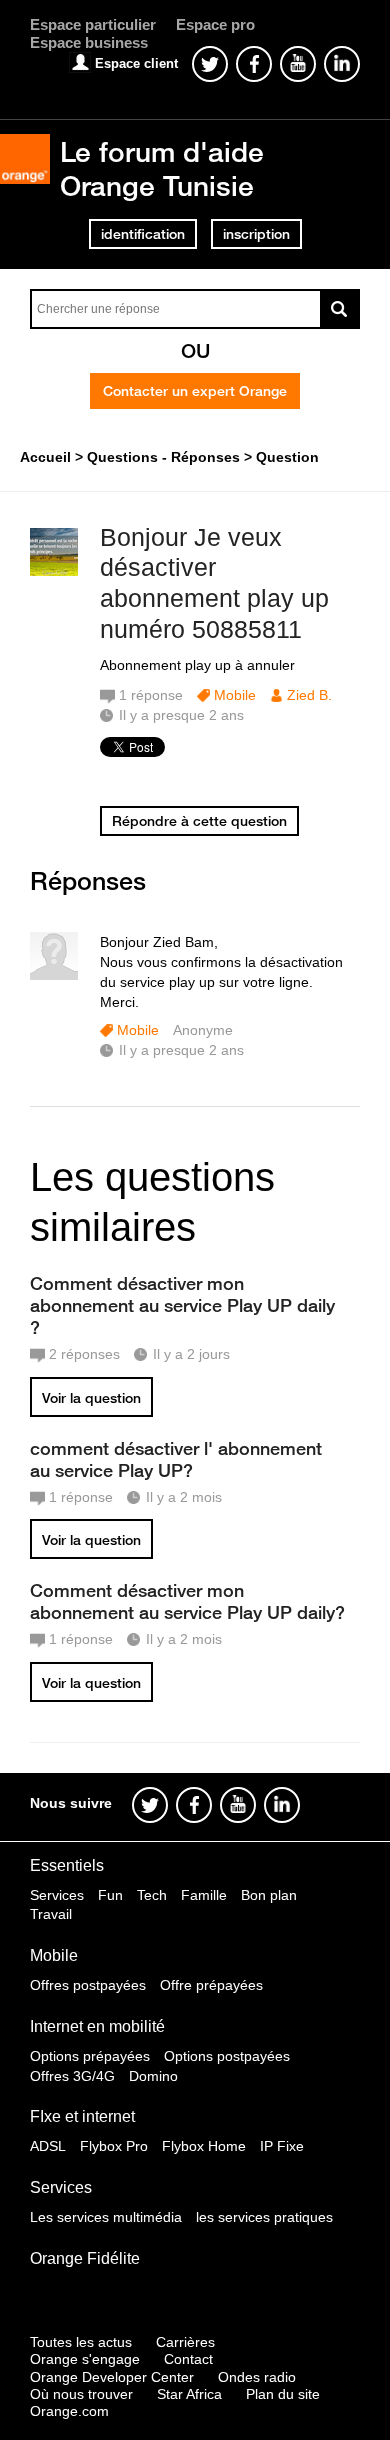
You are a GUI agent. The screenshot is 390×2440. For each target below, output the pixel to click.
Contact (188, 2359)
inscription (256, 234)
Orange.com (69, 2411)
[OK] (340, 309)
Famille (204, 1895)
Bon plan (269, 1895)
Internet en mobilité (97, 2026)
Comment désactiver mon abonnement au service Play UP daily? (187, 1601)
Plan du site (283, 2394)
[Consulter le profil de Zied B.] (54, 571)
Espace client (136, 63)
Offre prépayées (211, 1985)
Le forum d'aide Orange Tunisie (162, 168)
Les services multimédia (106, 2217)
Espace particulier (93, 24)
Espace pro (215, 24)
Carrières (185, 2342)
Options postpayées (227, 2056)
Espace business (89, 42)
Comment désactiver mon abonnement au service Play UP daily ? (182, 1305)
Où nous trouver (81, 2394)
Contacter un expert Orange (195, 391)
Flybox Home (204, 2146)
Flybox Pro (114, 2146)
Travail (51, 1914)
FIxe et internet (82, 2116)
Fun (110, 1895)
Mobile (235, 695)
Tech (152, 1895)
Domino (153, 2076)
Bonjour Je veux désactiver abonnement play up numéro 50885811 (214, 583)
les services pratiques (264, 2217)
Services (57, 1895)
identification (143, 234)
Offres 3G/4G (72, 2076)
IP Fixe (282, 2146)
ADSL (48, 2146)
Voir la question (91, 1398)
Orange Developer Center (112, 2377)
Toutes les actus (81, 2342)
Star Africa (189, 2394)
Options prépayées (90, 2056)
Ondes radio (257, 2377)
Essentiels (67, 1865)
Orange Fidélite (85, 2258)
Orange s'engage (85, 2359)
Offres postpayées (88, 1985)
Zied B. (309, 695)
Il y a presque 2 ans (181, 1050)
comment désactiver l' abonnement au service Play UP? (176, 1459)
